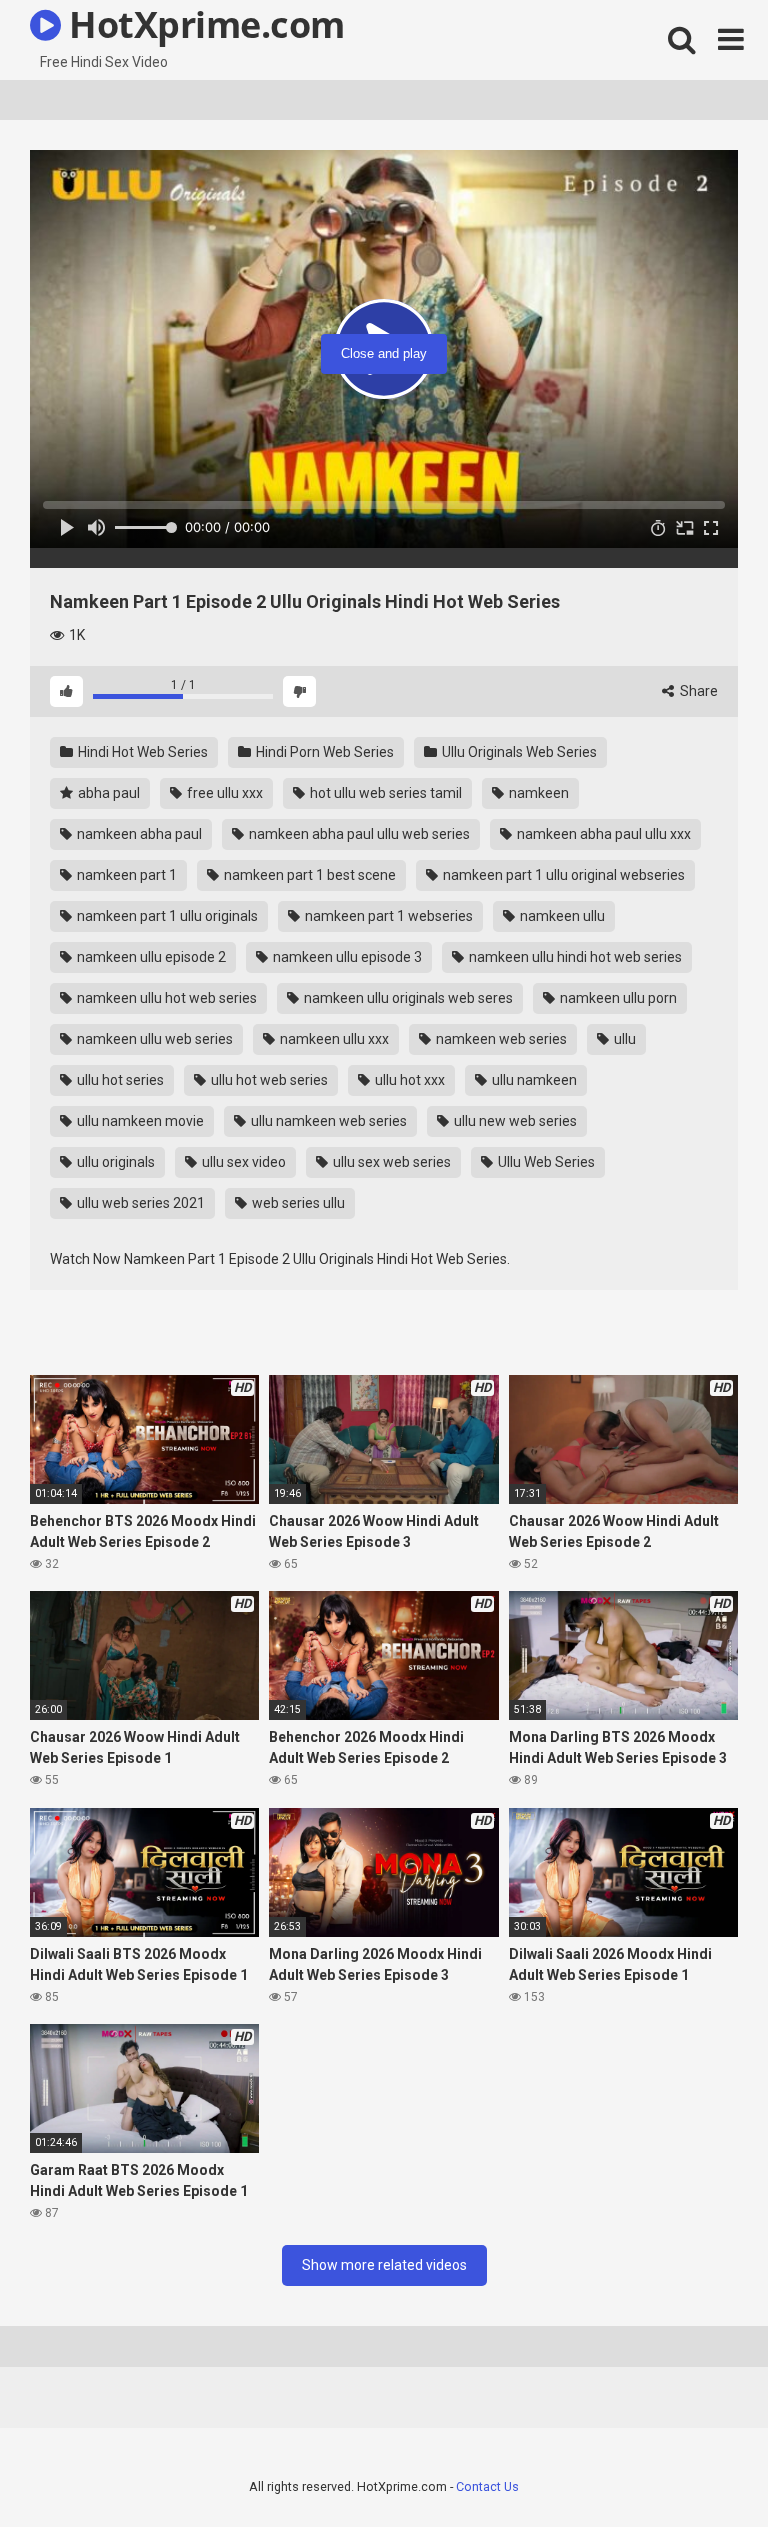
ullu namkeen (533, 1080)
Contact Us (487, 2486)
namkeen (537, 793)
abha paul (107, 793)
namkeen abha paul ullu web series (358, 834)
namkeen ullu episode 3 (346, 957)
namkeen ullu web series (153, 1039)
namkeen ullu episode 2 (150, 957)
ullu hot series (119, 1080)
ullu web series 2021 (139, 1203)
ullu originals (114, 1162)
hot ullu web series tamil (384, 793)
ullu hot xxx (408, 1080)
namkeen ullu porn (617, 998)
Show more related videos (384, 2265)
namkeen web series (500, 1039)
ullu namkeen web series (327, 1121)
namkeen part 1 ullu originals (166, 916)
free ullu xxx (223, 793)
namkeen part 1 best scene (308, 875)
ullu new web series (514, 1121)
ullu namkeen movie (139, 1121)
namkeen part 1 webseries (387, 916)
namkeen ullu (561, 916)
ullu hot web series (268, 1080)
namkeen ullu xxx (333, 1039)
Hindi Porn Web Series (323, 752)
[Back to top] (701, 2466)
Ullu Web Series (545, 1162)
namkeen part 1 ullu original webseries (562, 875)
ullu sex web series (390, 1162)
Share (697, 691)
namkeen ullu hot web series (165, 998)
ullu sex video (242, 1162)
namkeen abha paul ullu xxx (602, 834)
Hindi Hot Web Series (141, 752)
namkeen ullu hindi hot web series (574, 957)
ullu (623, 1039)
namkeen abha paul (138, 834)
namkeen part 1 (125, 875)
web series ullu (297, 1203)
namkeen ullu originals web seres (407, 998)
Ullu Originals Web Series (518, 752)
